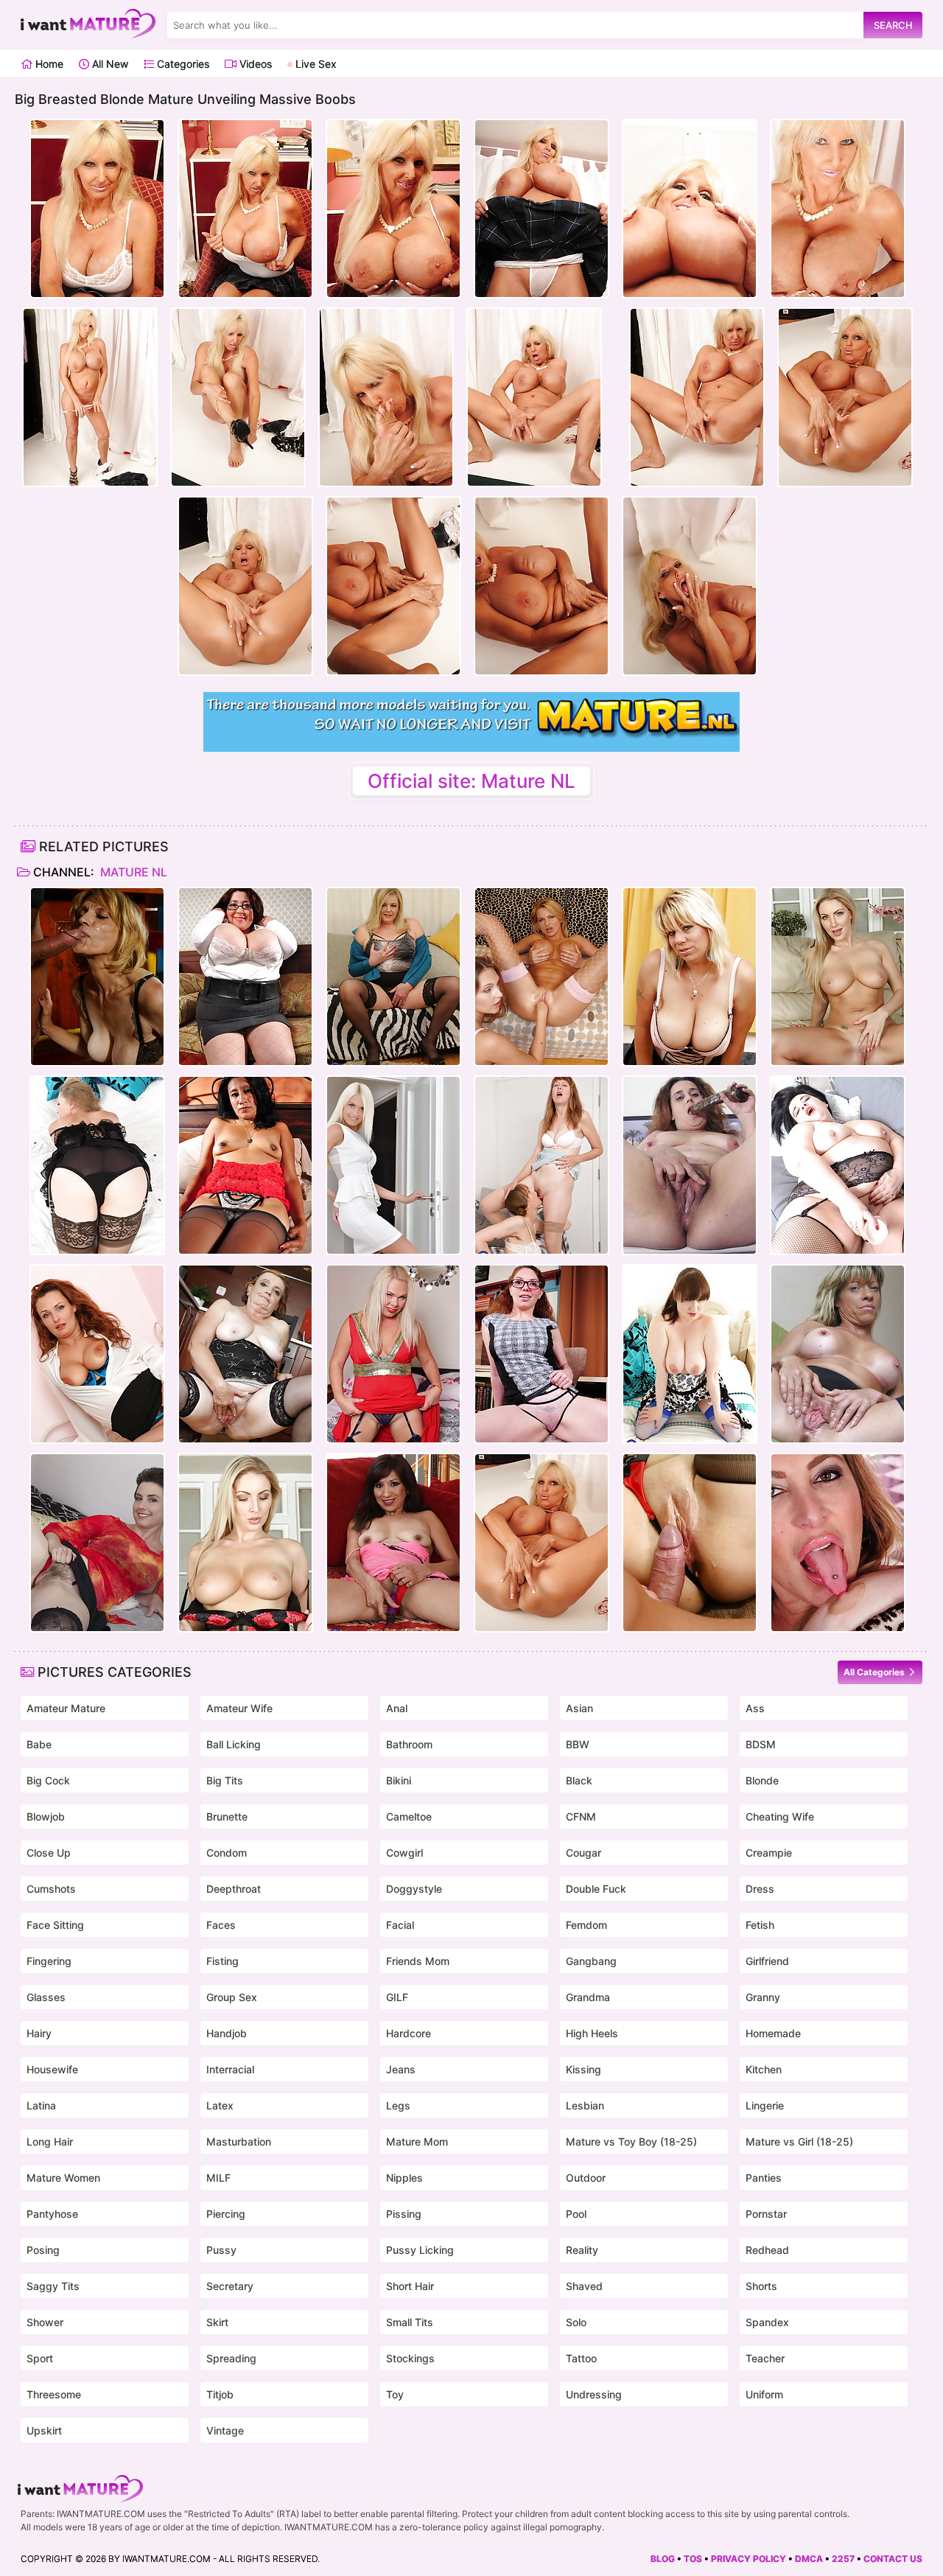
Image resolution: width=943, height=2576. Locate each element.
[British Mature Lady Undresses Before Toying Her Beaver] (97, 1354)
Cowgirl (404, 1853)
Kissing (583, 2069)
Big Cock (48, 1780)
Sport (40, 2358)
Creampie (769, 1853)
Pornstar (766, 2214)
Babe (39, 1744)
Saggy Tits (53, 2286)
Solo (576, 2322)
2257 (843, 2559)
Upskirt (44, 2430)
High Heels (592, 2033)
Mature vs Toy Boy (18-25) (631, 2142)
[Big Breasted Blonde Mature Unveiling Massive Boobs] (541, 1543)
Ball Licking (234, 1744)
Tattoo (581, 2358)
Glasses (46, 1997)
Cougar (583, 1853)
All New (109, 64)
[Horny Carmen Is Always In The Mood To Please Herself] (838, 1354)
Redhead (767, 2250)
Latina (41, 2105)
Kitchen (764, 2069)
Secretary (230, 2286)
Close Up (49, 1853)
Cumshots (51, 1889)
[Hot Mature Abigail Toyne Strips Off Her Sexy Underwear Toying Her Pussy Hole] (97, 1165)
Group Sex (232, 1997)
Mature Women (63, 2178)
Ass (755, 1708)
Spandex (767, 2322)
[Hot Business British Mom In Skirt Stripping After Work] (393, 1165)
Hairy (39, 2033)
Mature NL (132, 872)
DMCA (809, 2559)
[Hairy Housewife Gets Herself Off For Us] (690, 1165)
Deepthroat (234, 1889)
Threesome (54, 2394)
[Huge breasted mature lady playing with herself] (245, 977)
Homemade (773, 2033)
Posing (43, 2250)
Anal (397, 1708)
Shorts (761, 2286)
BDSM (761, 1744)
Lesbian (585, 2105)
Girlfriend (767, 1961)
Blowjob (46, 1816)
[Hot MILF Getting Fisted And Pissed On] (541, 977)
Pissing (404, 2214)
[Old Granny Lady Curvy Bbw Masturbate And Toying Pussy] (838, 1165)
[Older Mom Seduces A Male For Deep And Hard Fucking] (690, 1543)
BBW (578, 1744)
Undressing (594, 2394)
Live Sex (315, 64)
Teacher (765, 2358)
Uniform (764, 2394)
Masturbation (239, 2142)
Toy (395, 2394)
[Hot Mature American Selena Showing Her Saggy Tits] (393, 1543)
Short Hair (410, 2286)
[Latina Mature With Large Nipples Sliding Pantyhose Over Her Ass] (245, 1165)
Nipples (404, 2178)
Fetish (760, 1925)
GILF (397, 1997)
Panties (764, 2178)
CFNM (581, 1816)
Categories (182, 64)
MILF (218, 2178)
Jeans (401, 2069)
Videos (254, 64)
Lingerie (765, 2105)
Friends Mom (418, 1961)
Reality (582, 2250)
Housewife (52, 2069)
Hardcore (409, 2033)
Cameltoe (409, 1816)
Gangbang (591, 1961)
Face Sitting (55, 1925)
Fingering (49, 1961)
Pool (576, 2214)
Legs (398, 2105)
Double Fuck (596, 1889)
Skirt (217, 2322)
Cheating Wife (780, 1816)
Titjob (220, 2394)
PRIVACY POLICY (749, 2559)
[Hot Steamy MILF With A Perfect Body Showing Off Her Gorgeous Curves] (838, 977)
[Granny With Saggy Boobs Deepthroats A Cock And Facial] (97, 977)
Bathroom (409, 1744)
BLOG (663, 2559)
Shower (45, 2322)
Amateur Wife (239, 1708)
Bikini (399, 1780)
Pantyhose (52, 2214)
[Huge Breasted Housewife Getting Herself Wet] (690, 977)
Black (579, 1780)
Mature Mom (417, 2142)
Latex (220, 2105)
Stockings (410, 2358)
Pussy (221, 2250)
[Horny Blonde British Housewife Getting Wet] (393, 1354)
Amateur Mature (66, 1708)
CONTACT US (893, 2559)
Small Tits (410, 2322)
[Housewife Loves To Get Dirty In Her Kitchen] (245, 1354)
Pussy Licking (420, 2250)
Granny (763, 1997)
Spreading (231, 2358)
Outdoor (586, 2178)
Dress (760, 1889)
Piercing (226, 2214)
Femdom (586, 1925)
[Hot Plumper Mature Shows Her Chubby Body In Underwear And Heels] (393, 977)
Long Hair (50, 2142)
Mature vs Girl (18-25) (799, 2142)
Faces (221, 1925)
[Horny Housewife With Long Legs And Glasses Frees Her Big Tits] (541, 1354)
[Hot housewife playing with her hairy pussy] (97, 1543)
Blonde (762, 1780)
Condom (227, 1853)
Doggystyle (414, 1889)
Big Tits (225, 1780)
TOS (693, 2559)
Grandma (588, 1997)
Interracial (230, 2069)
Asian (579, 1708)
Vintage (225, 2430)
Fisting (222, 1961)
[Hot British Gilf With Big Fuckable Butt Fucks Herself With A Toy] (690, 1354)
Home (48, 64)
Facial (400, 1925)
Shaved (584, 2286)
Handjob (227, 2033)
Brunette (227, 1816)
